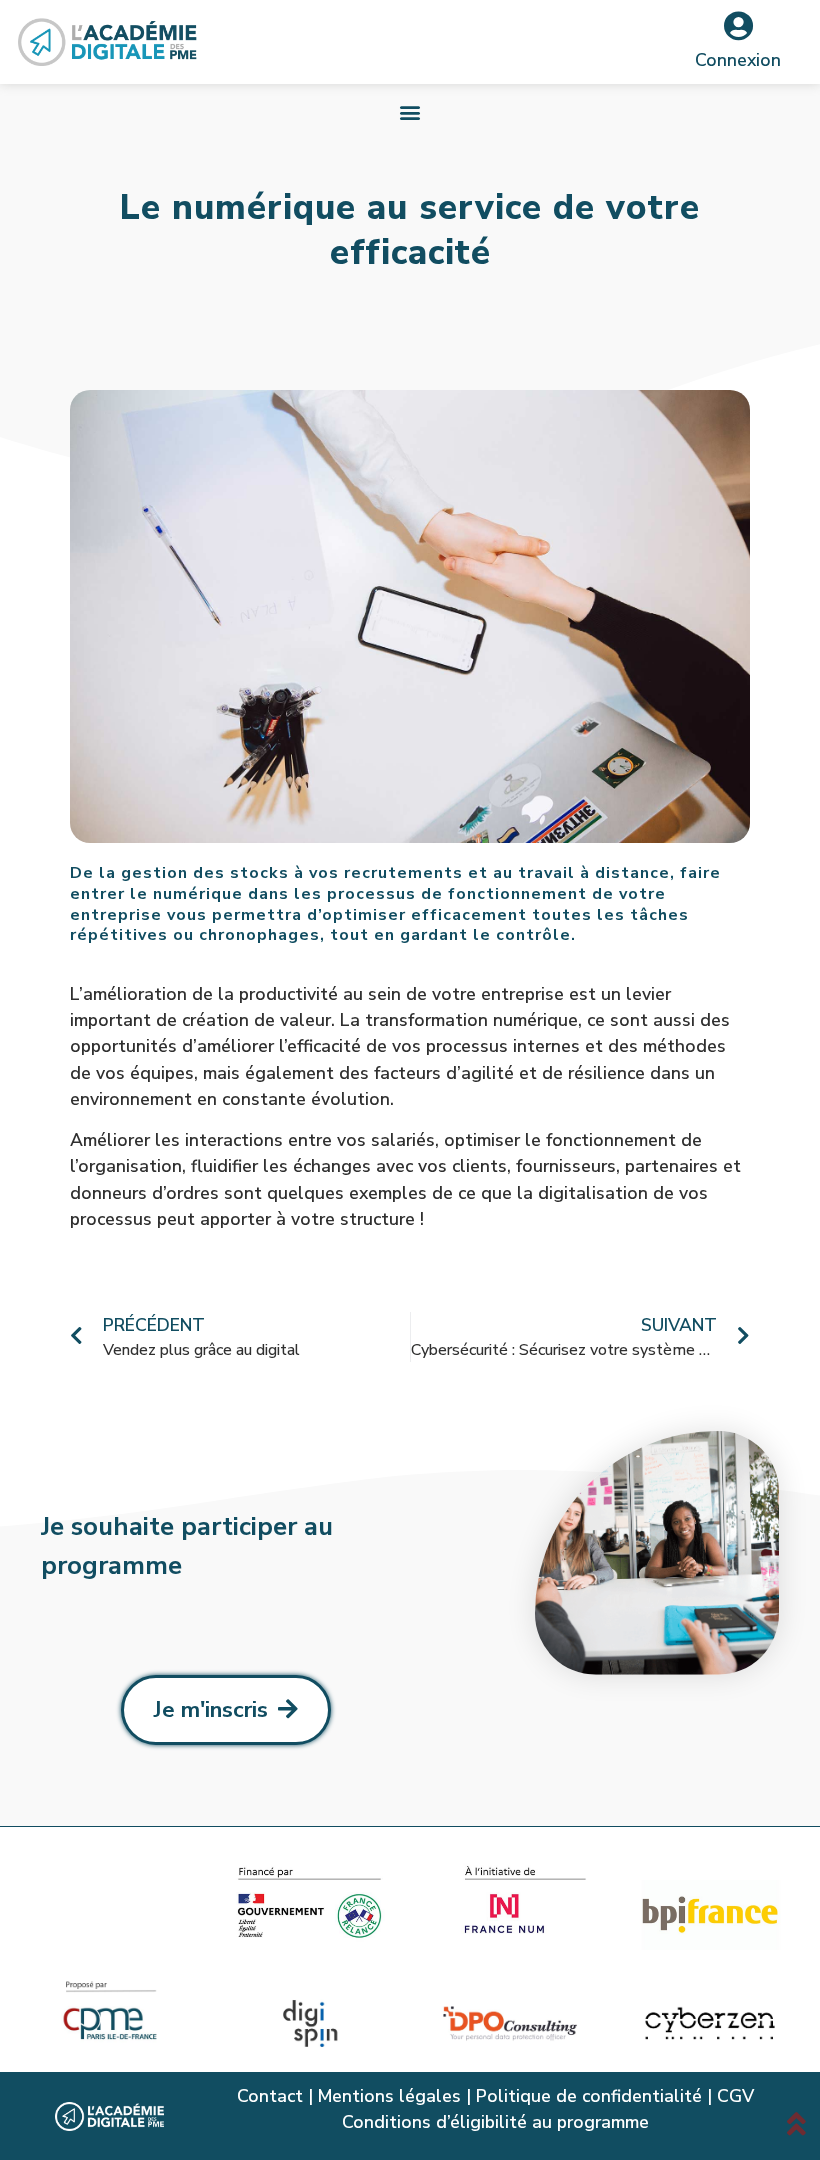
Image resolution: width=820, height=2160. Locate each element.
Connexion (738, 60)
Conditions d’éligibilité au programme (495, 2122)
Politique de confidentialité (589, 2096)
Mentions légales (389, 2096)
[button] (410, 111)
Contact (270, 2096)
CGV (735, 2096)
